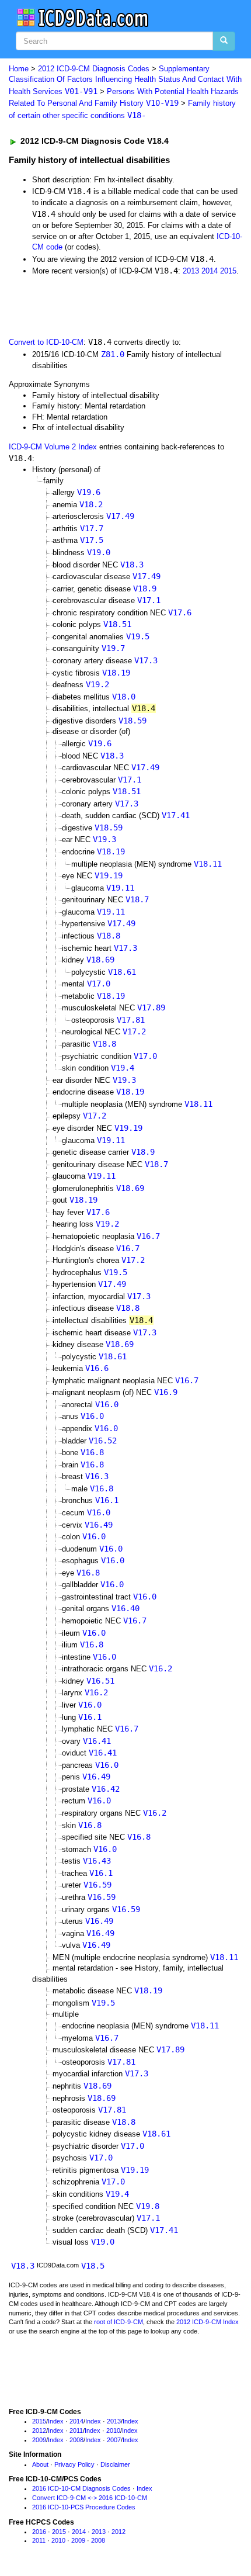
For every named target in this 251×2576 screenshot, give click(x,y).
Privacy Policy (74, 2464)
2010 (113, 2430)
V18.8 (109, 936)
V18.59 (133, 721)
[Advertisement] (93, 306)
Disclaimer (115, 2464)
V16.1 (107, 1500)
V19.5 (138, 636)
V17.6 (180, 612)
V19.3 (104, 839)
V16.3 (97, 1476)
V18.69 (100, 960)
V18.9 (145, 588)
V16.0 (107, 1404)
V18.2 (91, 504)
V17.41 (176, 815)
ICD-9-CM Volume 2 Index (53, 447)
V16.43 (97, 1861)
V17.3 (146, 660)
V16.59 (97, 1885)
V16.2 (161, 1668)
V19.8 (148, 2206)
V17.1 (149, 600)
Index (56, 2421)
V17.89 (151, 1007)
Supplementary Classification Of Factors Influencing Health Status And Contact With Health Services (125, 80)
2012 (39, 2430)
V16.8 (92, 1452)
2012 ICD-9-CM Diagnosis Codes (94, 69)
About (40, 2464)
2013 (191, 271)
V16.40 (125, 1608)
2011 (76, 2430)
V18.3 (132, 565)
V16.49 (99, 1525)
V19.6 (89, 492)
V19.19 (109, 875)
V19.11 (120, 888)
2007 (114, 2440)
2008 (76, 2440)
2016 (39, 2532)
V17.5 (92, 540)
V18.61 (122, 972)
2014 (210, 271)
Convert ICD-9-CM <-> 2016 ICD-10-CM (90, 2498)
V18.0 (124, 697)
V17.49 (120, 516)
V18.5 (93, 2266)
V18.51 (117, 624)
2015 (228, 271)
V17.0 (99, 984)
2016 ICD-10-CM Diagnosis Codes (81, 2488)
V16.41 (97, 1741)
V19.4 (123, 1068)
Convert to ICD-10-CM (46, 342)
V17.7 (92, 528)
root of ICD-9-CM (118, 2322)
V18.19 (116, 673)
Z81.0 (113, 354)
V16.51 (100, 1681)
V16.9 (166, 1392)
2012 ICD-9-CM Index (208, 2322)
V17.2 (134, 1031)
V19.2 (97, 684)
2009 (39, 2440)
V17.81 (131, 1020)
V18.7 (137, 899)
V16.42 (106, 1789)
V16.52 (103, 1441)
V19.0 (99, 552)
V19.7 (113, 648)
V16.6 (97, 1368)
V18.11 (208, 864)
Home (19, 69)
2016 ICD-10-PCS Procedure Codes (84, 2507)
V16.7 (148, 1236)
